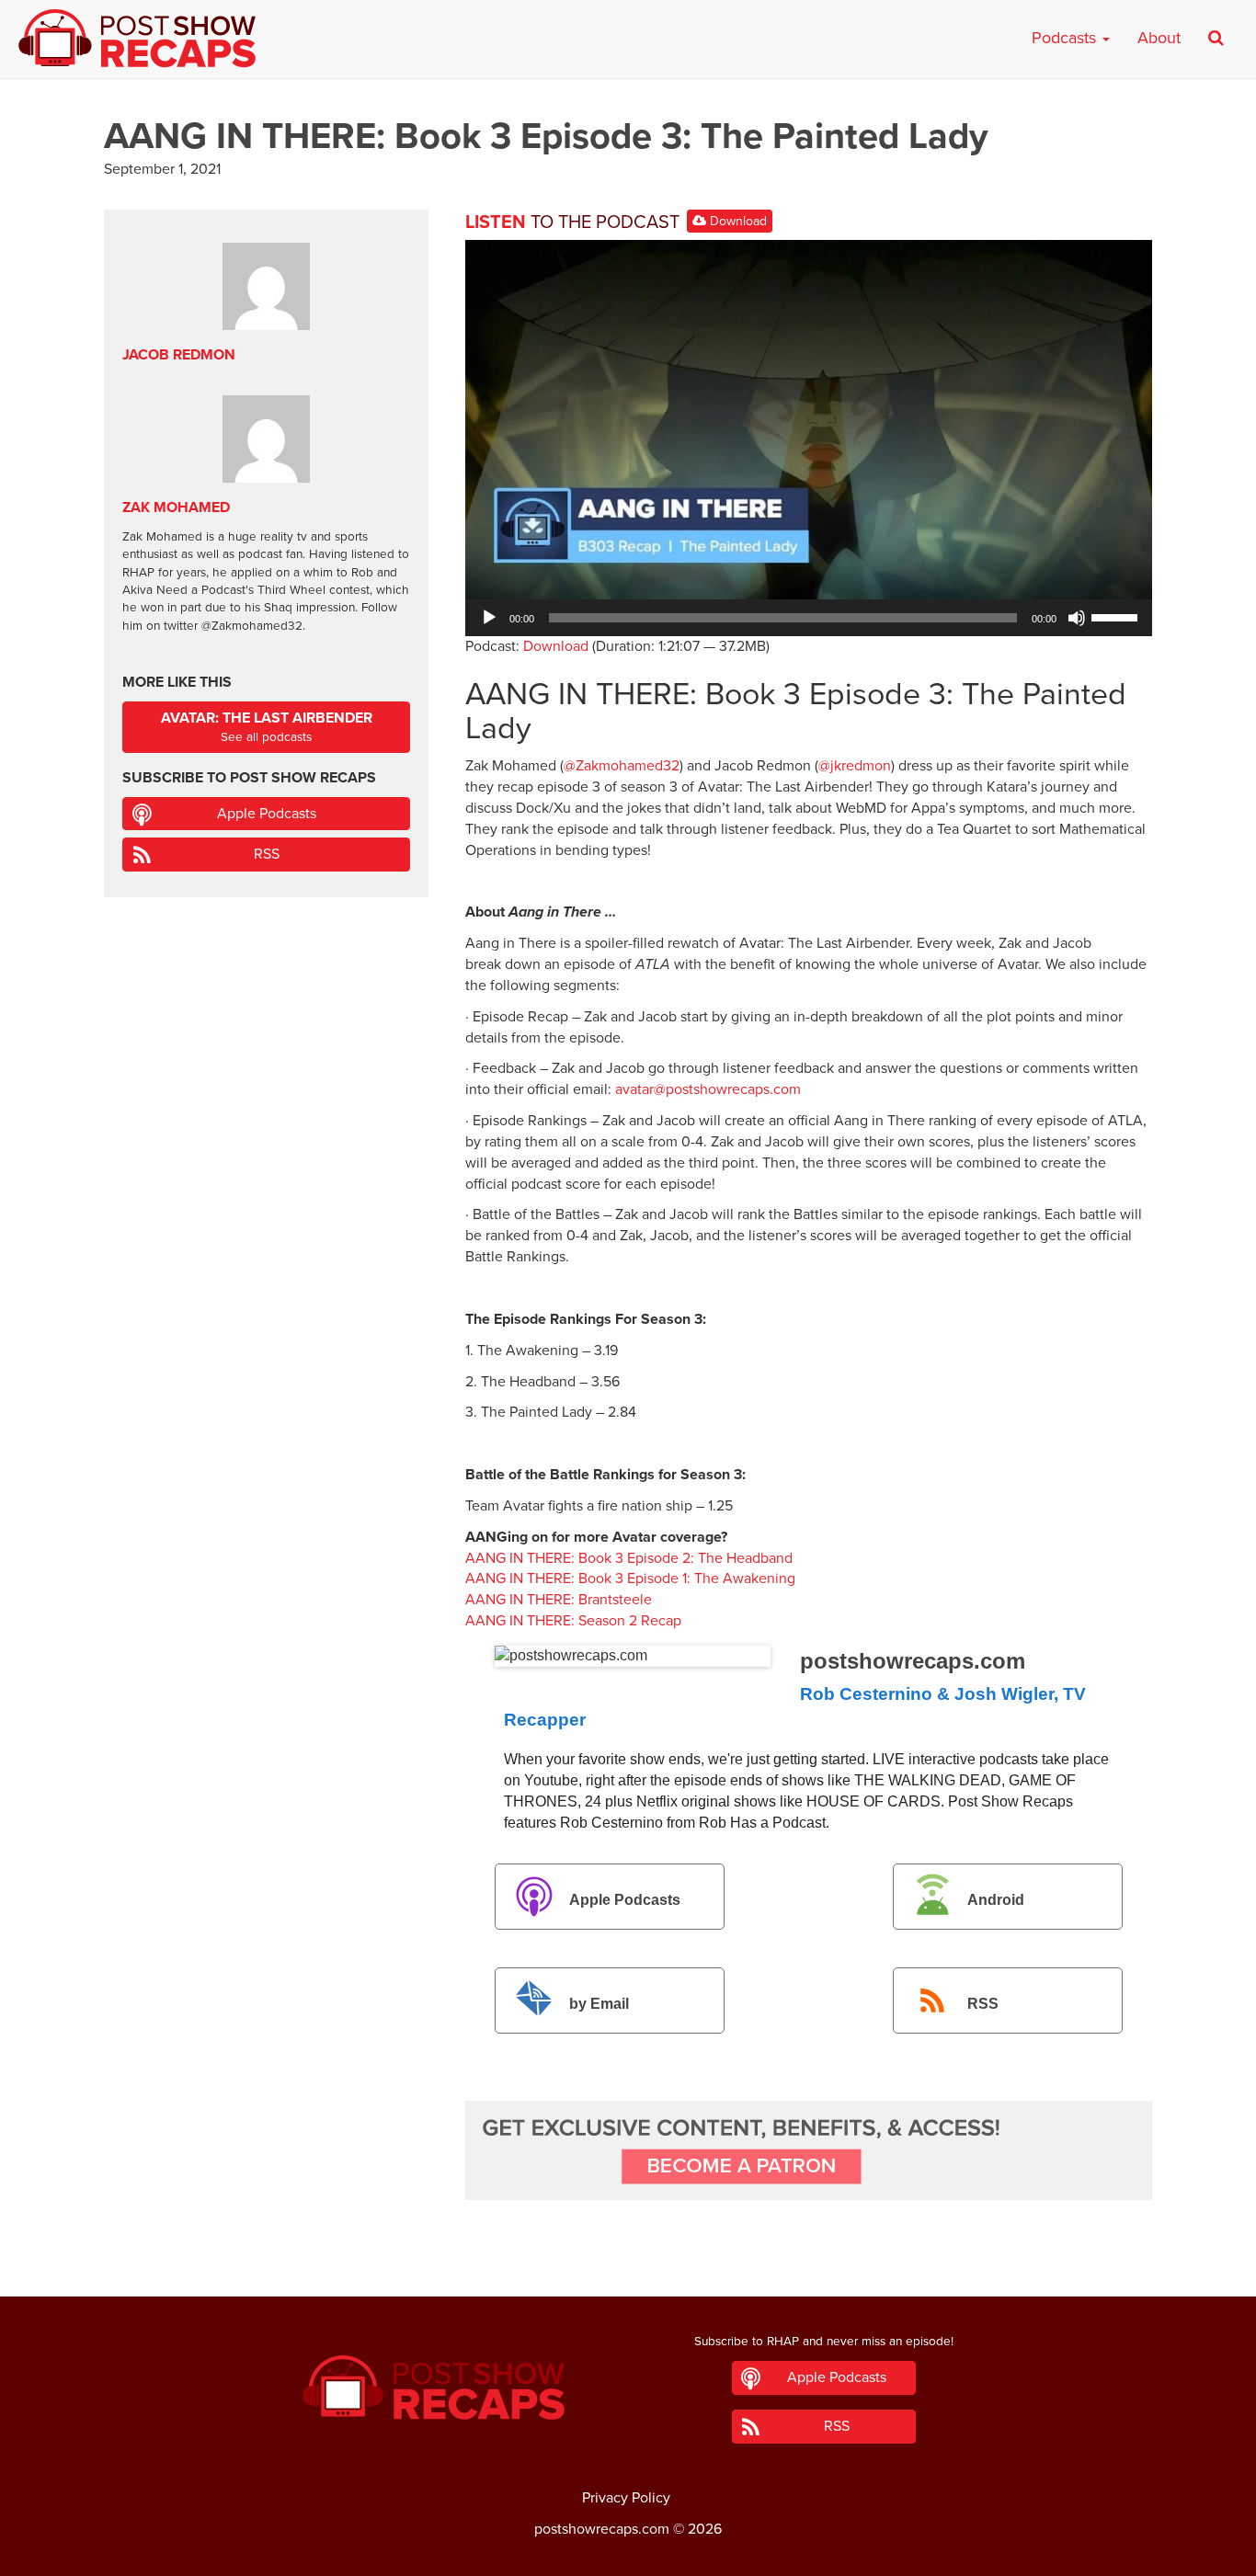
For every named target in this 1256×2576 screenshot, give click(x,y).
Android (996, 1900)
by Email (599, 2004)
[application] (809, 618)
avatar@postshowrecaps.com (708, 1089)
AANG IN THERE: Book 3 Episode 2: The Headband (629, 1558)
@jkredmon (855, 766)
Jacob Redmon (179, 355)
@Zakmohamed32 (622, 766)
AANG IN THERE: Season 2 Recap (573, 1621)
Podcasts (1066, 38)
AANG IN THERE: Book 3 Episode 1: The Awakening (630, 1579)
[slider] (1117, 616)
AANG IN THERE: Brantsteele (559, 1600)
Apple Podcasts (625, 1900)
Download (736, 221)
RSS (983, 2004)
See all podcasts (267, 727)
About (1159, 38)
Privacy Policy (626, 2498)
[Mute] (1077, 618)
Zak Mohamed (176, 507)
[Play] (489, 618)
